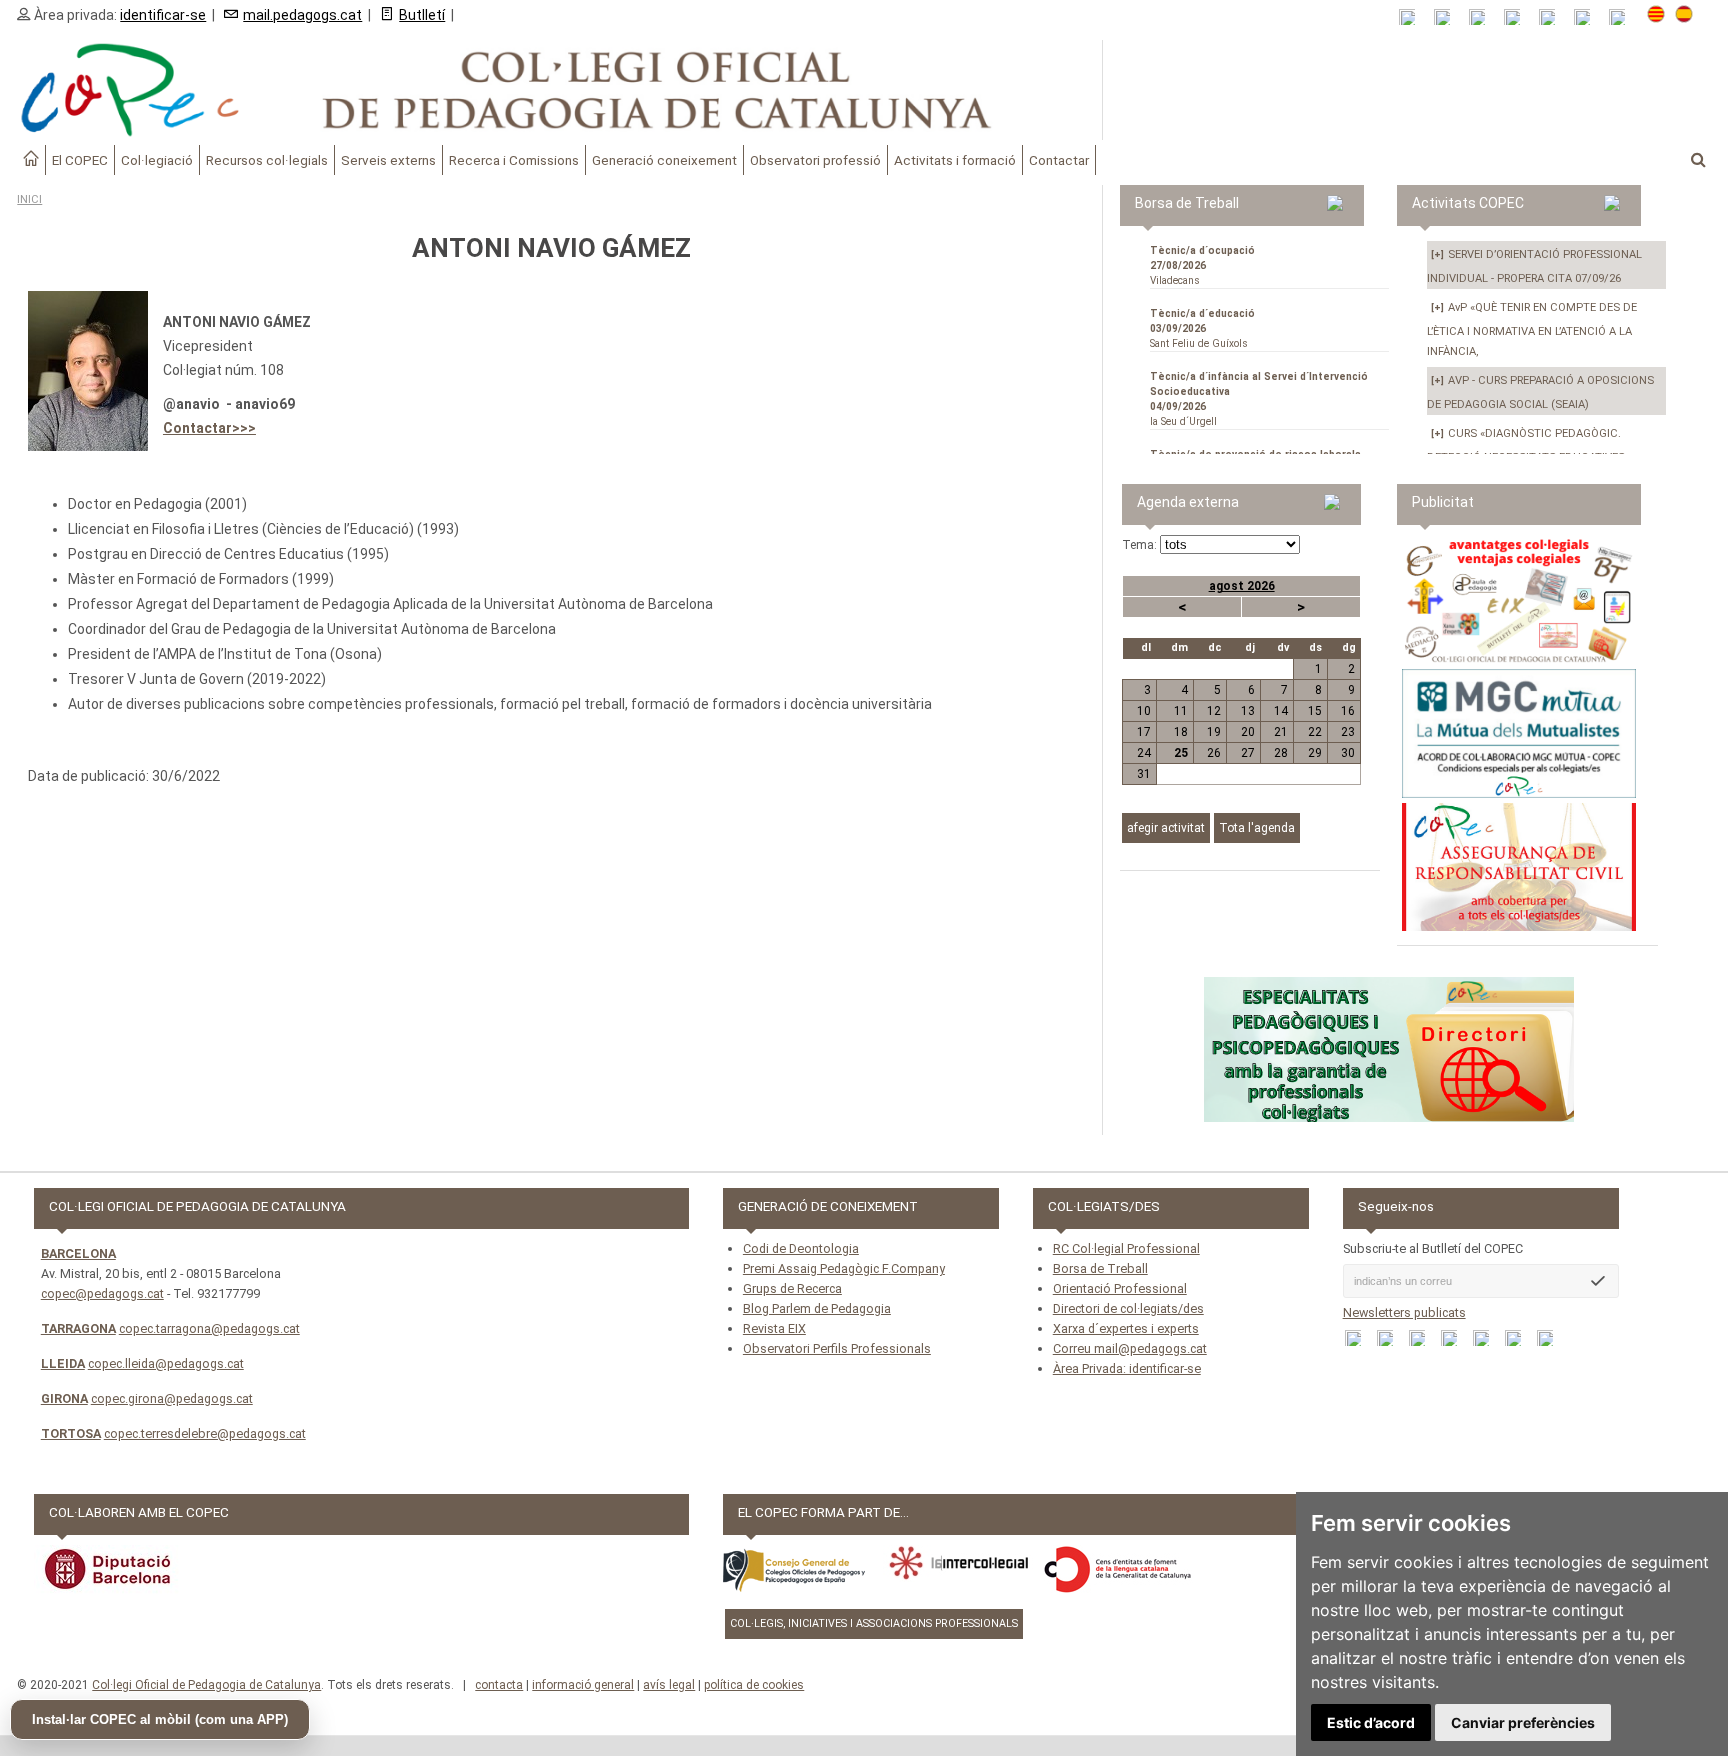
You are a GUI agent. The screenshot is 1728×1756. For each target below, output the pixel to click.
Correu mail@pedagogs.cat (1130, 1348)
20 (1248, 732)
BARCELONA (78, 1253)
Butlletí (422, 15)
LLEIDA (63, 1363)
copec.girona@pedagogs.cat (172, 1398)
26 (1214, 753)
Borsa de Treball (1100, 1268)
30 (1348, 753)
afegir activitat (1166, 828)
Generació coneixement (664, 160)
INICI (29, 199)
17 (1144, 732)
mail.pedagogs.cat (302, 15)
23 (1348, 732)
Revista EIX (774, 1328)
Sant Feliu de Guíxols (1202, 328)
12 (1214, 711)
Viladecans (1202, 265)
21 (1281, 732)
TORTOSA (71, 1433)
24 (1144, 753)
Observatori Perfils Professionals (837, 1348)
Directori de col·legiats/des (1128, 1308)
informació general (583, 1685)
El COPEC (80, 160)
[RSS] (1413, 17)
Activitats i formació (955, 160)
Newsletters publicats (1404, 1312)
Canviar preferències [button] (1523, 1722)
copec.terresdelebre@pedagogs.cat (205, 1433)
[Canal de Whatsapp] (1448, 17)
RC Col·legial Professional (1126, 1248)
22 (1315, 732)
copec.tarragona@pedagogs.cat (209, 1328)
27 (1248, 753)
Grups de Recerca (792, 1288)
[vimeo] (1623, 17)
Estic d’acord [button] (1371, 1722)
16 (1348, 711)
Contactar (1059, 160)
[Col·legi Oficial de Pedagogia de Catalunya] (551, 90)
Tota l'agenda (1257, 828)
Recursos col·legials (267, 160)
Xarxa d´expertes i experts (1126, 1328)
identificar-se (163, 15)
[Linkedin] (1553, 17)
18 (1181, 732)
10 (1144, 711)
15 (1315, 711)
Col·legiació (157, 160)
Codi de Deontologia (801, 1248)
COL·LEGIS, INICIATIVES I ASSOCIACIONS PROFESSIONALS (874, 1623)
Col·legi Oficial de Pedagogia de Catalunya (206, 1685)
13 (1248, 711)
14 (1281, 711)
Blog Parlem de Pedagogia (817, 1308)
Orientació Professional (1120, 1288)
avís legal (669, 1685)
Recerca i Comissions (514, 160)
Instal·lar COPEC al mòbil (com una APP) (160, 1719)
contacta (499, 1685)
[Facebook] (1483, 17)
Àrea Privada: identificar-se (1127, 1368)
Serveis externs (388, 160)
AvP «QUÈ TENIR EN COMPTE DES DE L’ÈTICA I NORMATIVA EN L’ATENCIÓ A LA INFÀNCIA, (1532, 329)
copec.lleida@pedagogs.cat (166, 1363)
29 (1315, 753)
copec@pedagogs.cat (102, 1293)
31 (1144, 774)
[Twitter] (1518, 17)
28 (1281, 753)
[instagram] (1588, 17)
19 (1214, 732)
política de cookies (754, 1685)
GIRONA (64, 1398)
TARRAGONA (78, 1328)
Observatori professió (815, 160)
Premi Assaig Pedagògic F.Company (844, 1268)
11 (1181, 711)
